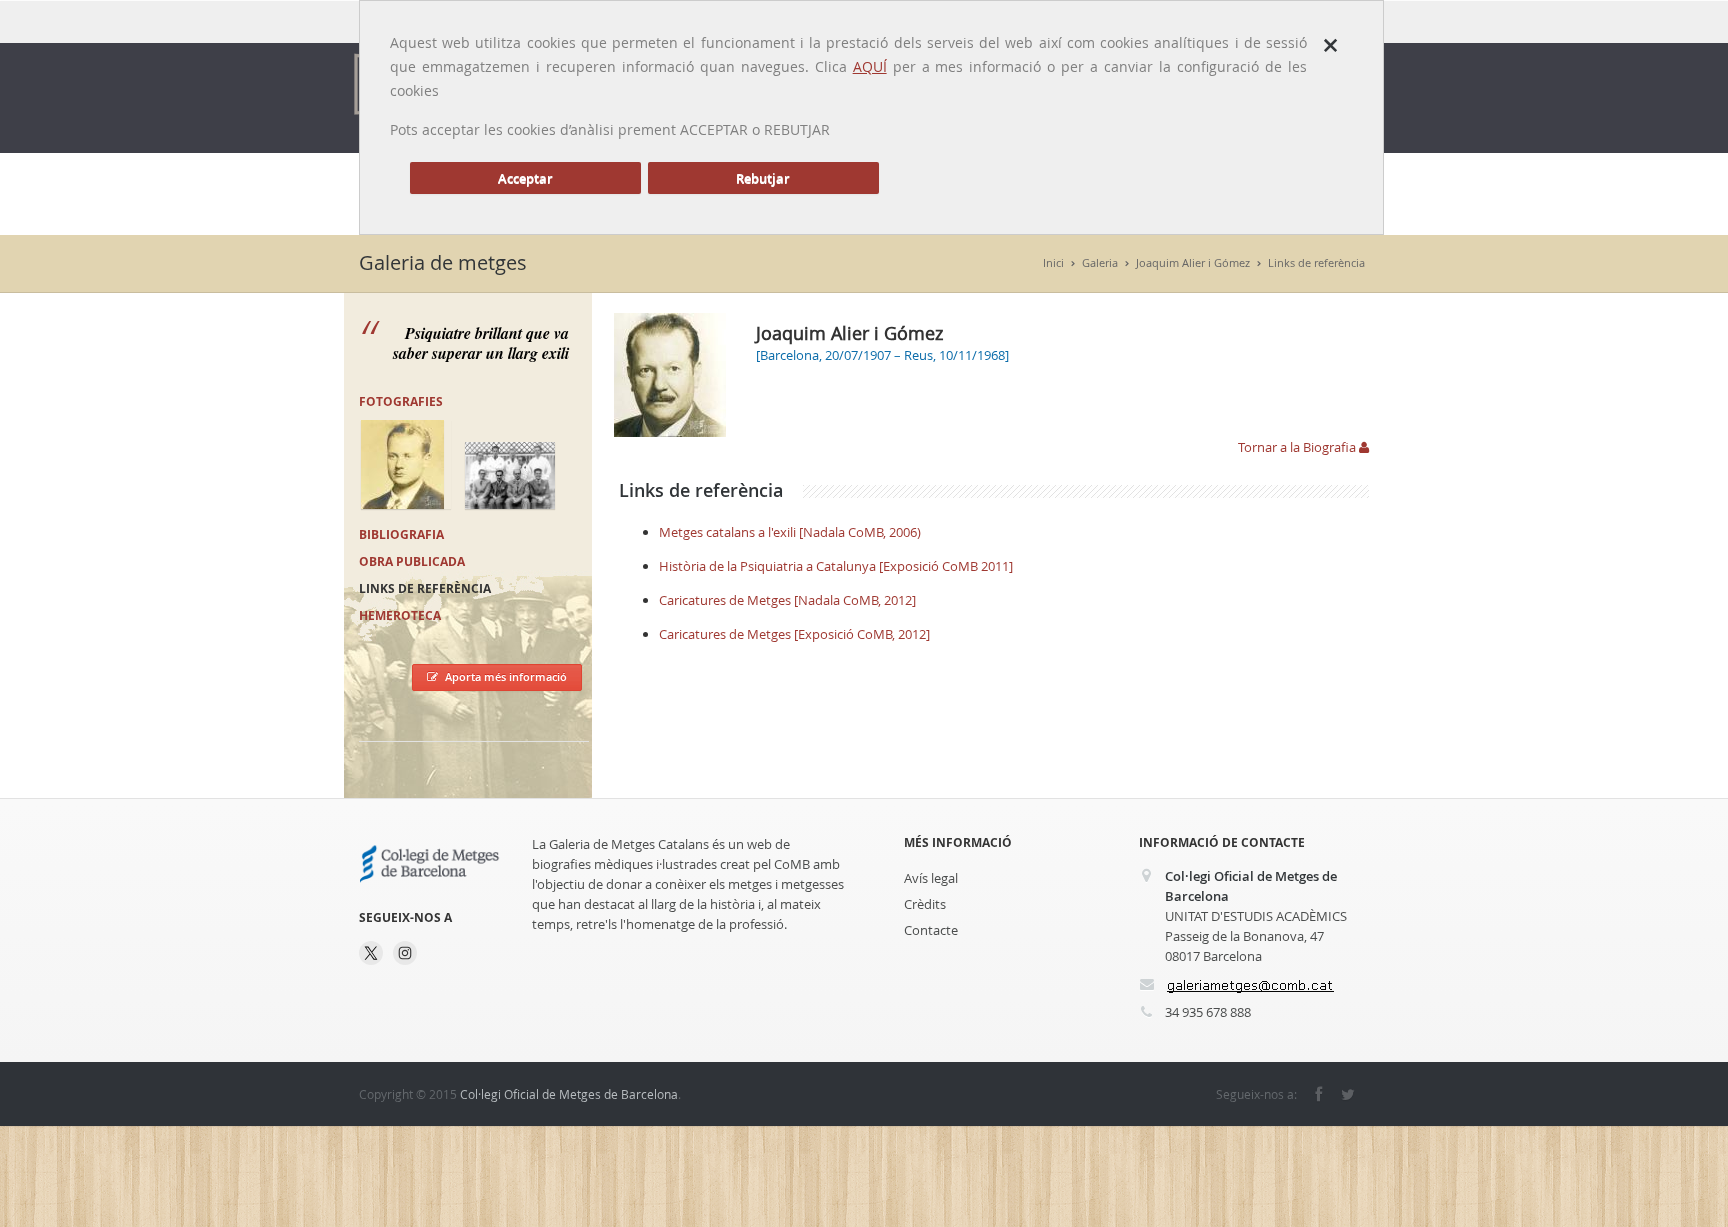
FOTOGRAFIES (401, 401)
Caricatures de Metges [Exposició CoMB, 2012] (794, 634)
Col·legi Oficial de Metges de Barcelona (569, 1094)
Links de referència (1316, 262)
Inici (1053, 262)
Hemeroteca (400, 615)
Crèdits (925, 904)
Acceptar (525, 178)
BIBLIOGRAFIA (401, 534)
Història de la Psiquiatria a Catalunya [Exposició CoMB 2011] (836, 566)
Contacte (931, 930)
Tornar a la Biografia (1298, 447)
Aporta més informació (506, 676)
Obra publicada (412, 561)
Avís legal (931, 878)
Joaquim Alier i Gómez (1193, 262)
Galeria (1100, 262)
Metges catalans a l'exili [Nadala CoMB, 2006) (790, 532)
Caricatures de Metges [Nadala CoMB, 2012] (787, 600)
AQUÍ (870, 66)
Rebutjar (763, 178)
